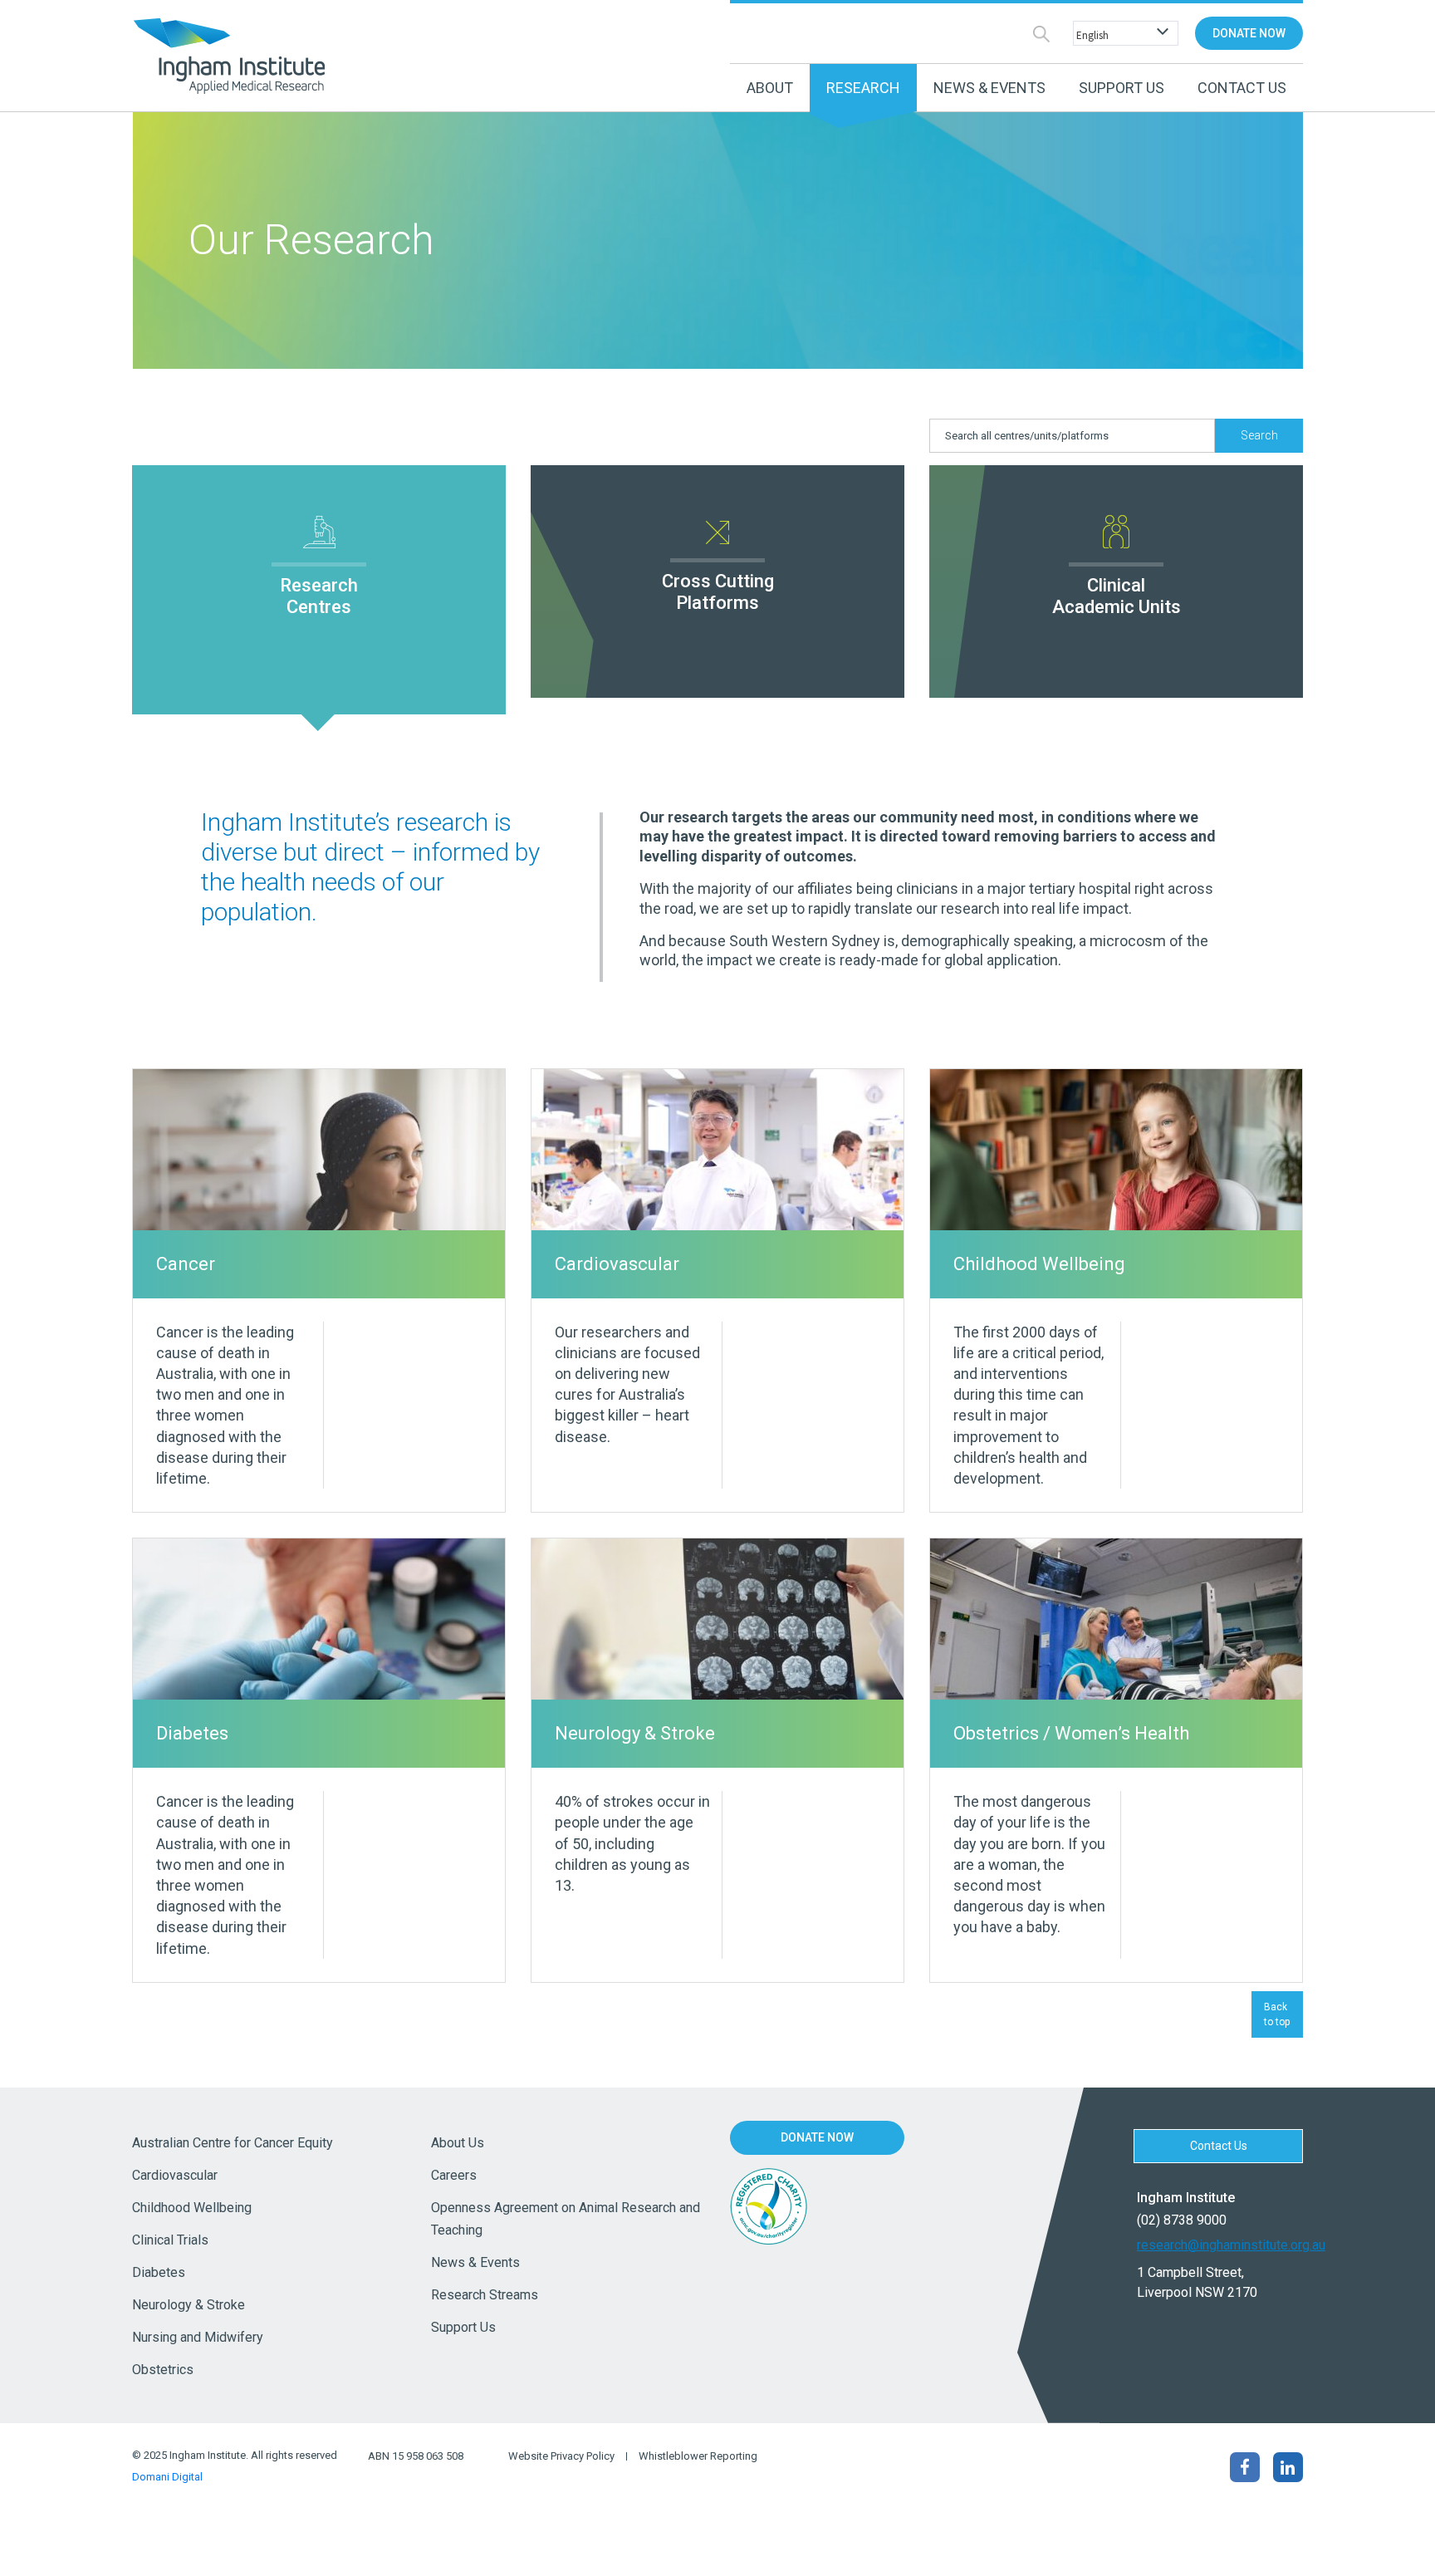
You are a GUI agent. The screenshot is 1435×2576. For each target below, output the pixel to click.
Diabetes (159, 2272)
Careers (454, 2175)
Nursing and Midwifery (198, 2337)
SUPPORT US (1122, 88)
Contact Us (1242, 88)
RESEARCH (863, 88)
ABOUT (770, 88)
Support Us (463, 2327)
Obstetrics (163, 2370)
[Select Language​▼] (1122, 34)
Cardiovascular (175, 2175)
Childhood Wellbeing (192, 2208)
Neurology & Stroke (189, 2305)
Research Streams (485, 2295)
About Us (458, 2143)
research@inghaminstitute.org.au (1220, 2245)
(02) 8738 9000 (1182, 2220)
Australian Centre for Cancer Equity (233, 2143)
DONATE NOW (1249, 33)
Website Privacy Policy (561, 2456)
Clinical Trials (170, 2240)
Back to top (1277, 2014)
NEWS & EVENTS (989, 88)
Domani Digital (167, 2477)
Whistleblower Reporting (698, 2456)
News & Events (475, 2262)
